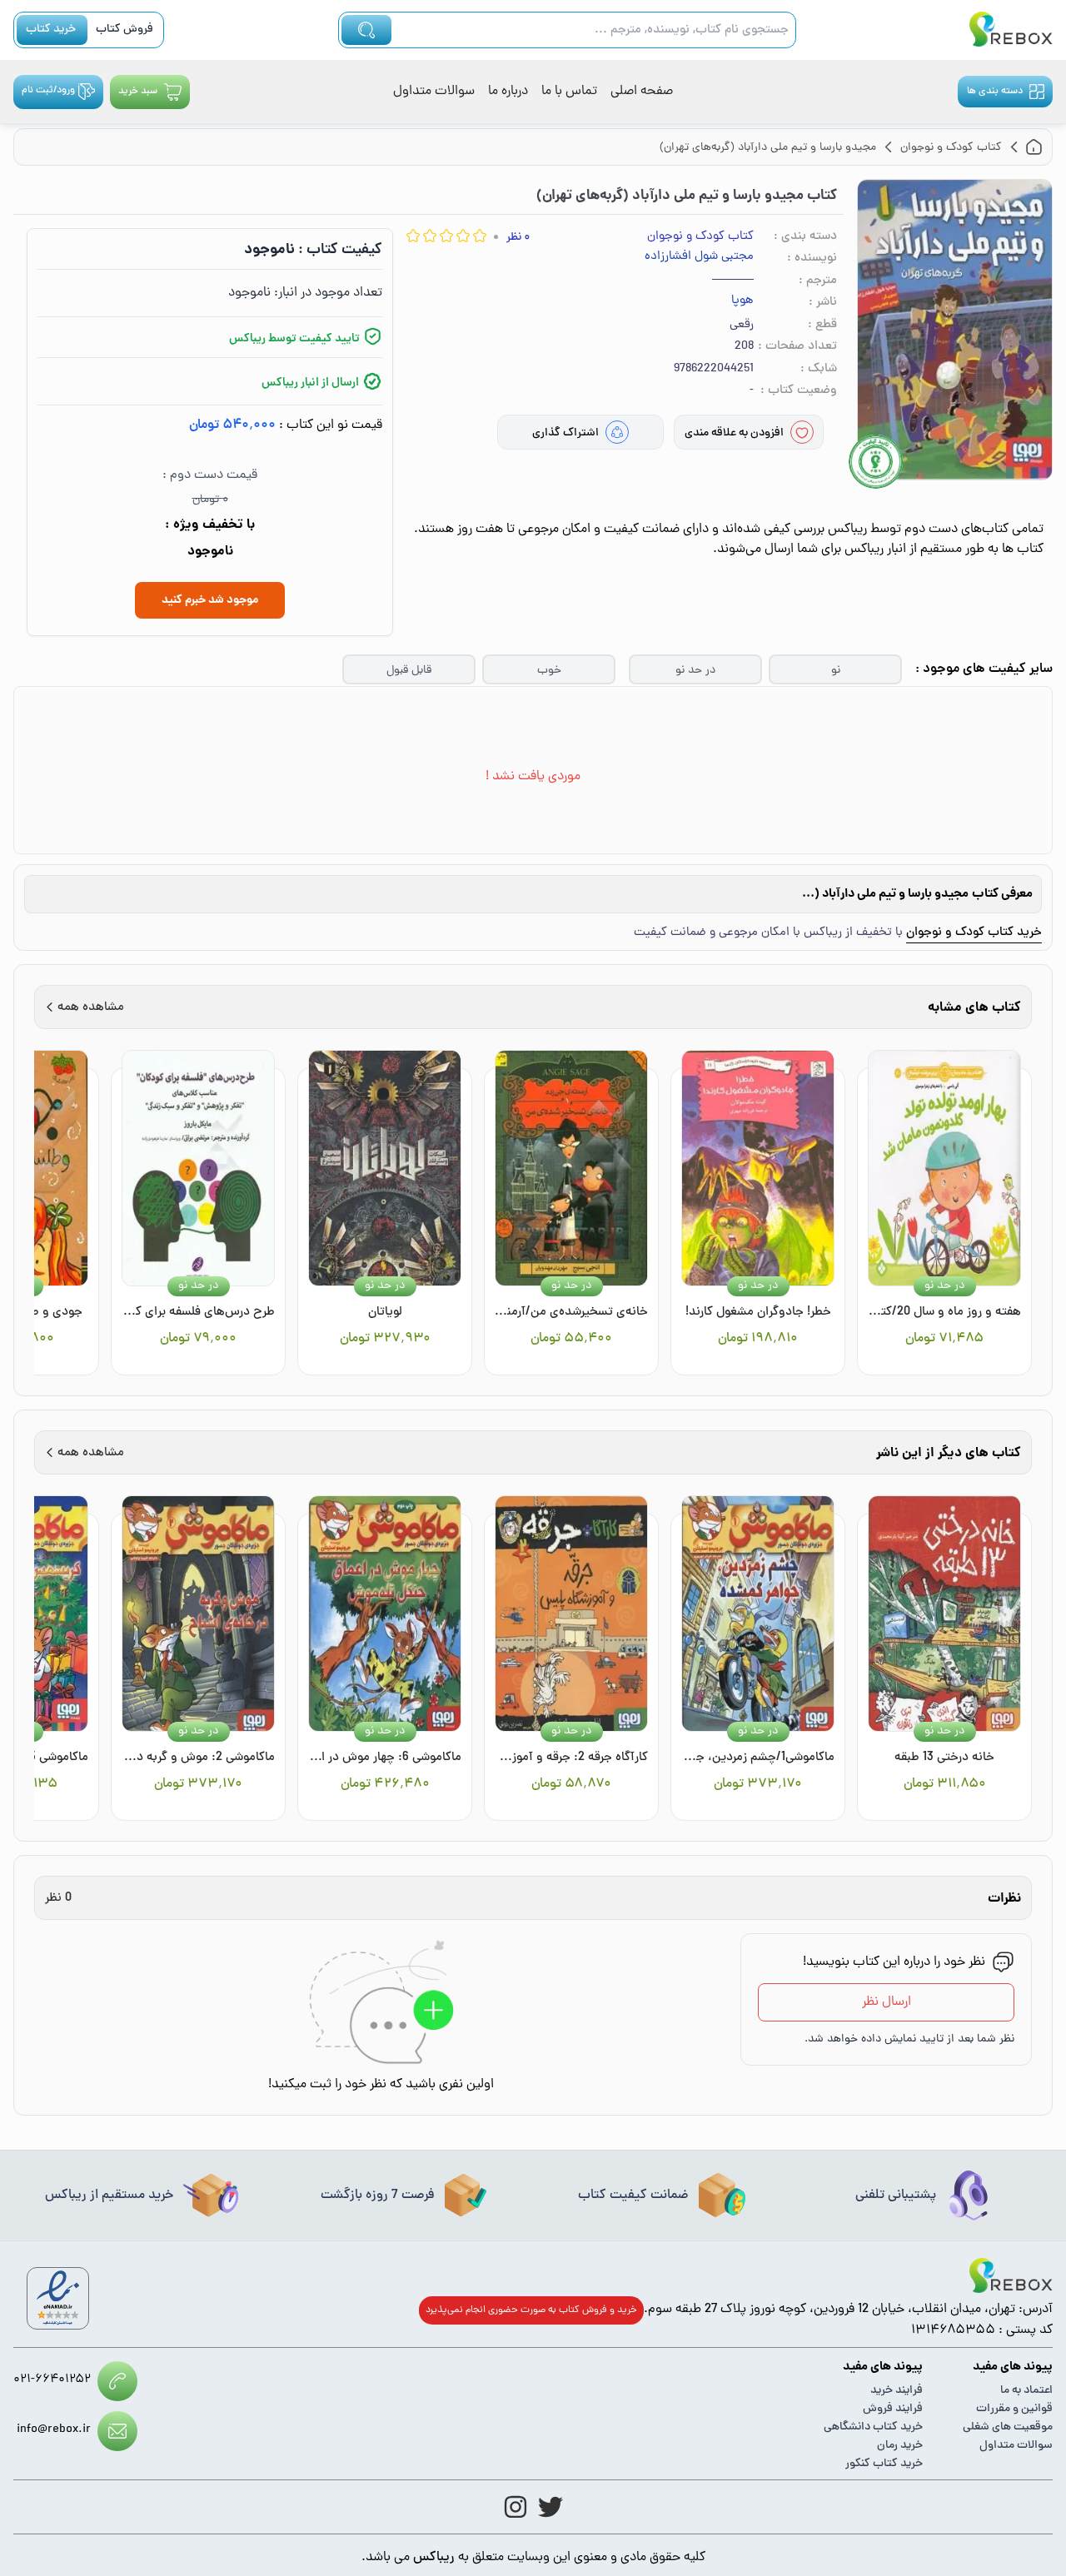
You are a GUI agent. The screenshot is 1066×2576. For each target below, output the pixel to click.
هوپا (742, 301)
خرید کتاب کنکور (884, 2464)
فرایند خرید (897, 2391)
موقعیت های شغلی (1008, 2427)
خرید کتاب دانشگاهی (873, 2427)
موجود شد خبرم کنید (210, 600)
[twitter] (550, 2507)
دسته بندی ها (995, 92)
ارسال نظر (887, 2002)
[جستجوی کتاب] (366, 30)
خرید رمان (900, 2446)
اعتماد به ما (1026, 2391)
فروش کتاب (125, 30)
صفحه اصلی (642, 92)
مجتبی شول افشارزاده (699, 257)
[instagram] (516, 2507)
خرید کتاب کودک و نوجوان (974, 933)
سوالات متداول (434, 92)
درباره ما (508, 92)
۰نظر (518, 238)
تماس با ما (569, 92)
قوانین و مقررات (1014, 2409)
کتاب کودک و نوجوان (700, 237)
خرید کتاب (51, 30)
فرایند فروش (893, 2409)
